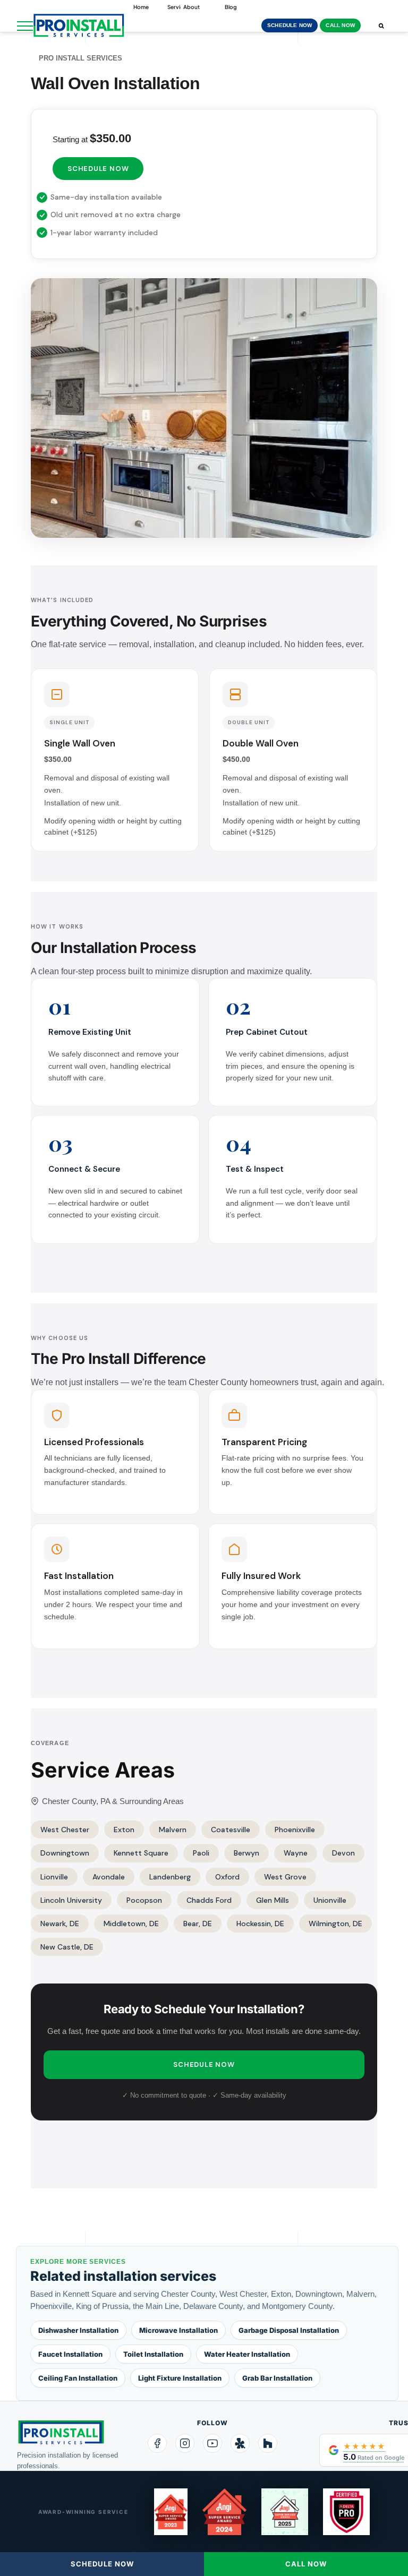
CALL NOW (340, 25)
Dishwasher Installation (78, 2330)
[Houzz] (268, 2443)
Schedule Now (98, 169)
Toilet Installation (153, 2354)
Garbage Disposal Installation (289, 2330)
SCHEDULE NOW (290, 25)
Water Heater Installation (247, 2354)
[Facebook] (157, 2443)
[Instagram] (185, 2443)
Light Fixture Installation (180, 2378)
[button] (381, 25)
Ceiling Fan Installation (78, 2378)
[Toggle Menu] (25, 26)
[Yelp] (240, 2443)
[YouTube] (212, 2443)
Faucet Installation (70, 2354)
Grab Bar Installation (277, 2378)
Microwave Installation (178, 2330)
